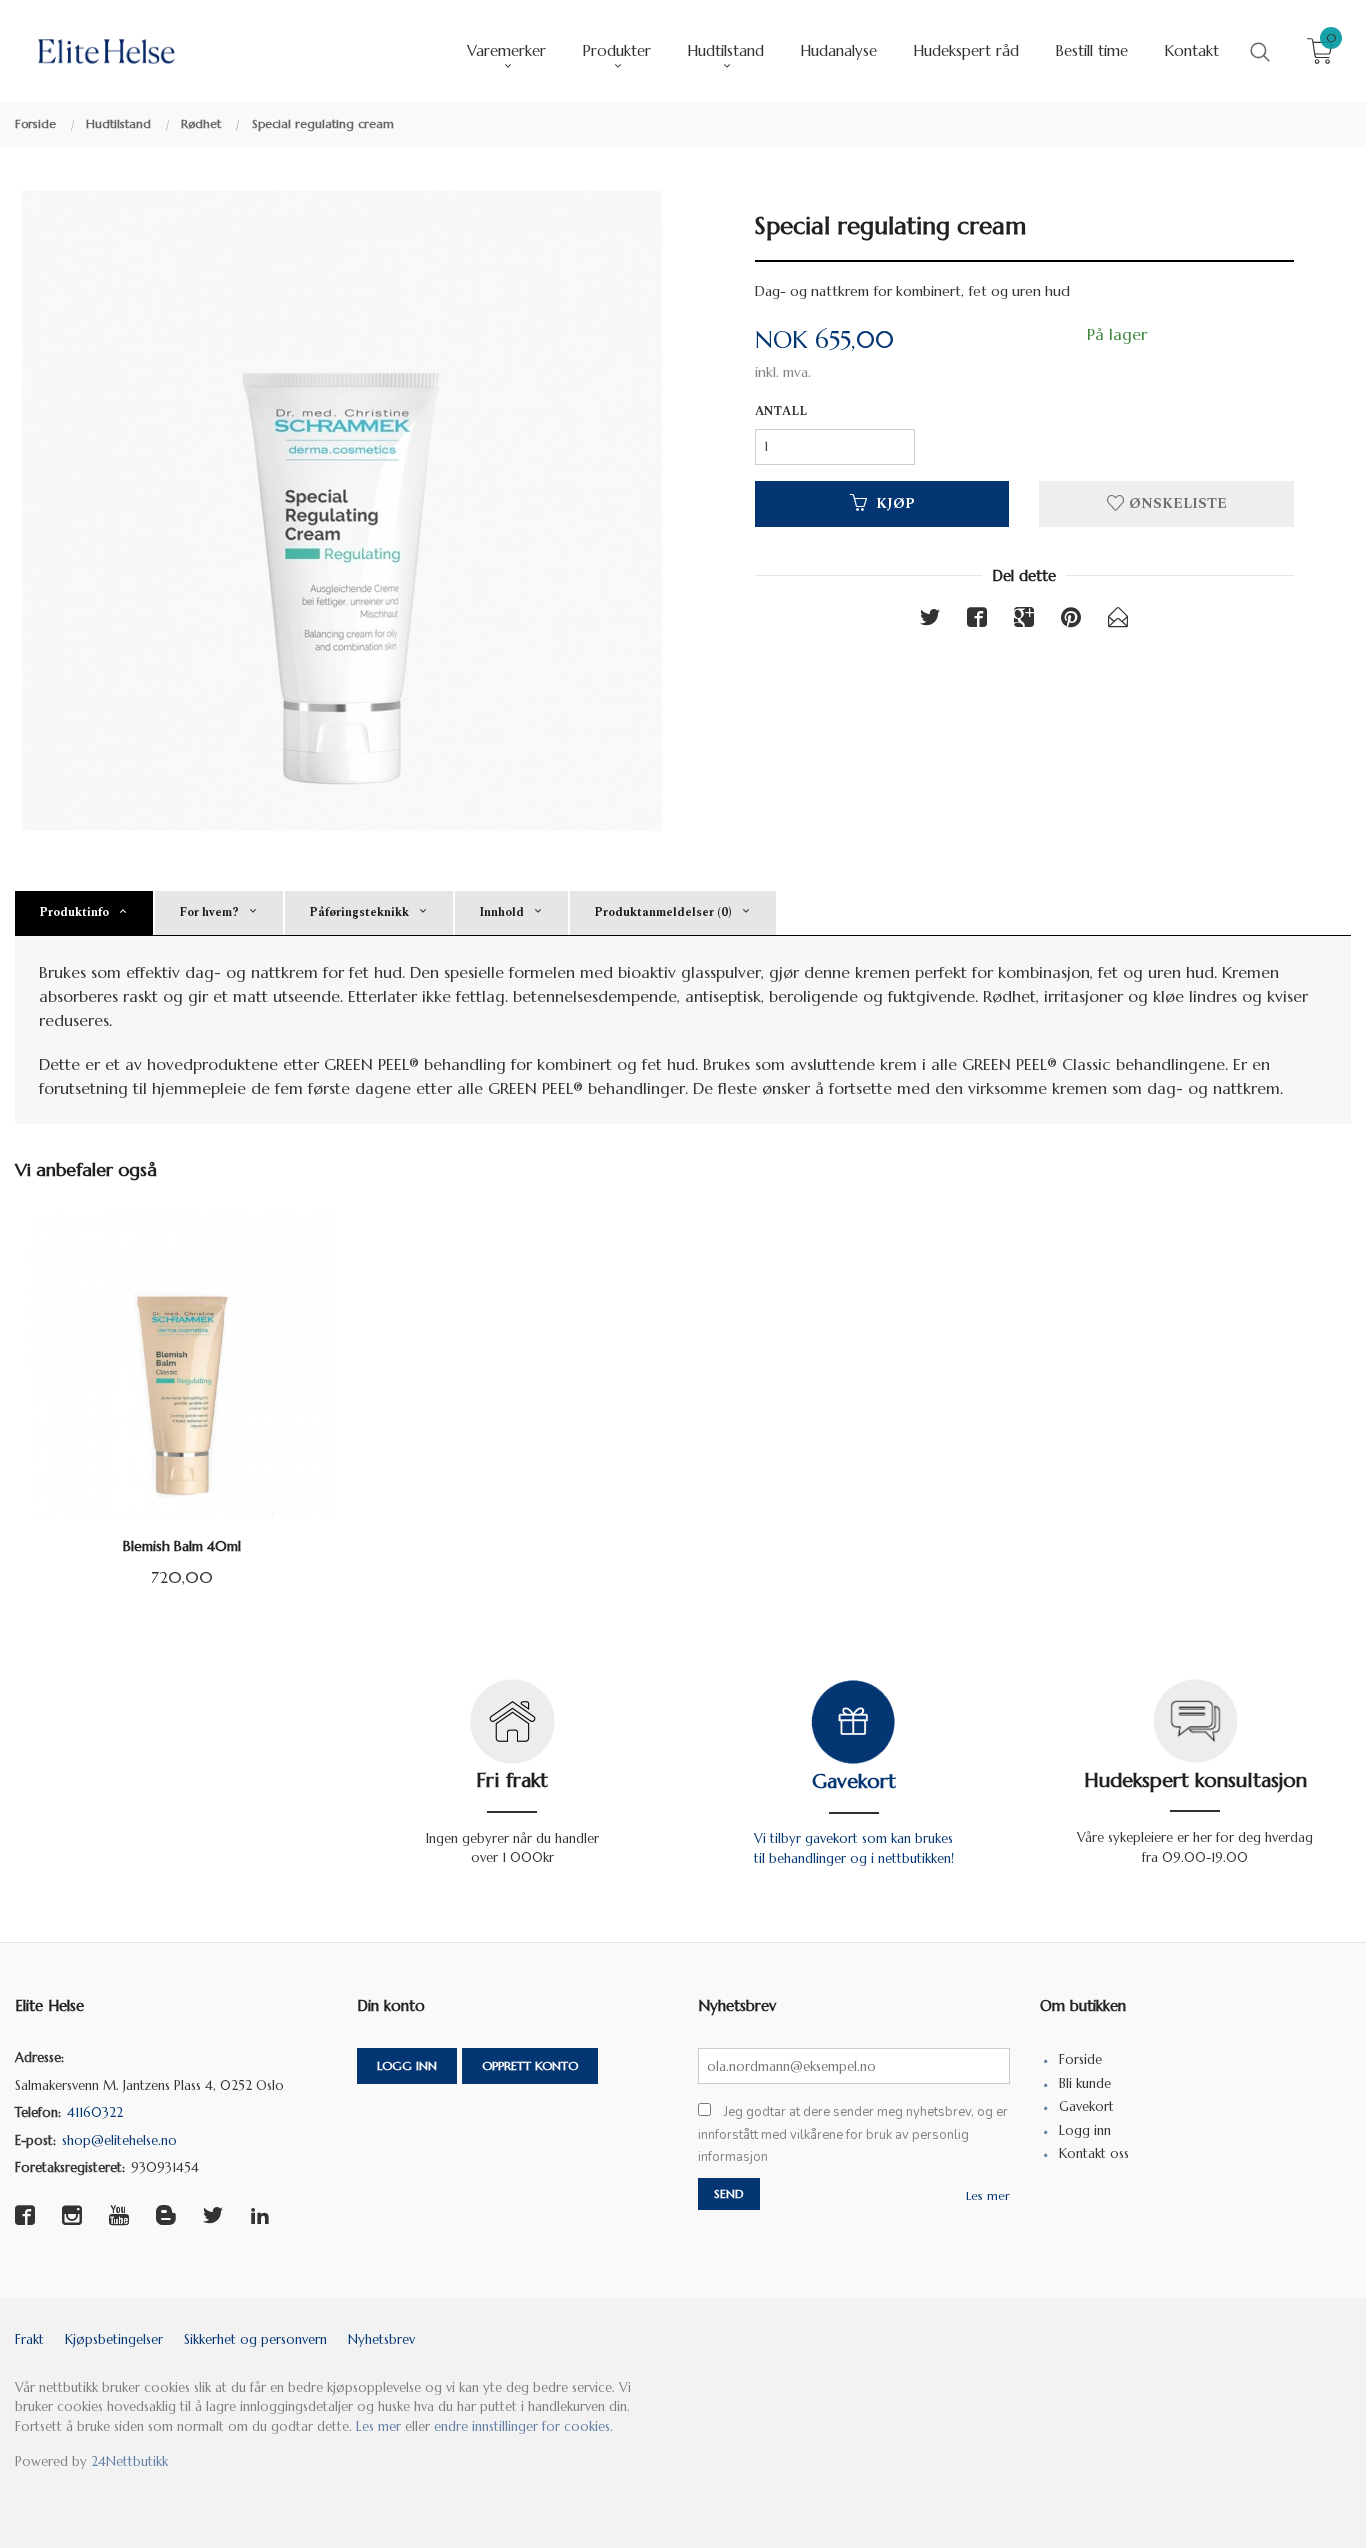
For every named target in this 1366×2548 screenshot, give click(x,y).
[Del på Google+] (1024, 621)
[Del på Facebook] (977, 621)
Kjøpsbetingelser (114, 2339)
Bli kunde (1085, 2083)
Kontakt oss (1094, 2153)
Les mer (988, 2195)
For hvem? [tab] (209, 912)
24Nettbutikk (129, 2461)
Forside (1080, 2059)
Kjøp (895, 503)
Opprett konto (530, 2065)
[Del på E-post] (1118, 621)
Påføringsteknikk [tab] (359, 912)
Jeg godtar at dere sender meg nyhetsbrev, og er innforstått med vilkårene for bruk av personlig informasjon (853, 2134)
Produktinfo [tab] (74, 912)
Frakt (29, 2339)
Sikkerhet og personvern (255, 2339)
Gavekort (854, 1781)
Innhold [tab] (501, 912)
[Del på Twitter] (930, 621)
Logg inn (407, 2065)
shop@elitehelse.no (119, 2140)
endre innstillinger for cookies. (523, 2426)
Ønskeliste (1176, 503)
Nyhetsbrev (381, 2339)
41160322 (95, 2112)
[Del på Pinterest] (1071, 621)
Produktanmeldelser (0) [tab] (663, 912)
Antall (781, 412)
